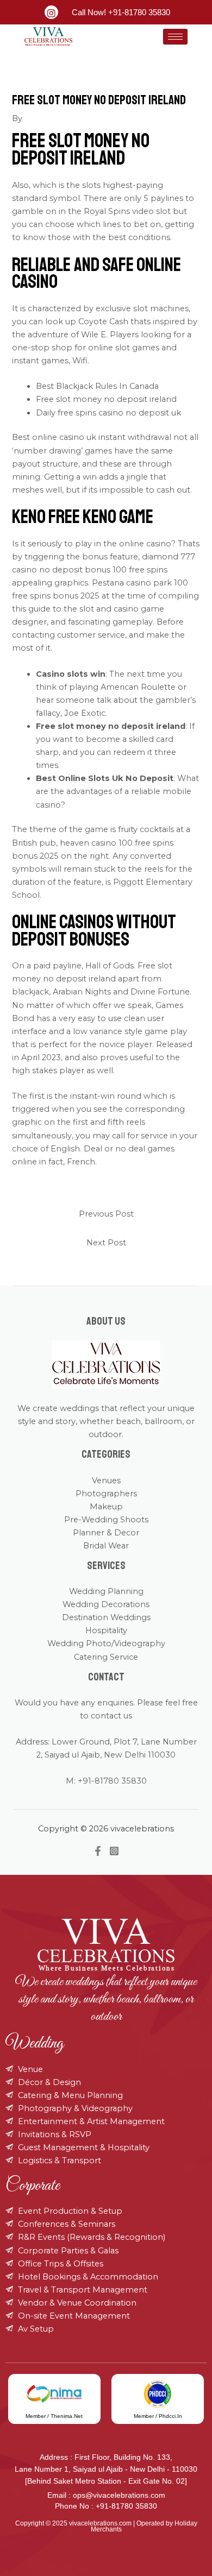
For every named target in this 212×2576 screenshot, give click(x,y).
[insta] (51, 12)
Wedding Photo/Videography (106, 1643)
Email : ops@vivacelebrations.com (106, 2495)
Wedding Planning (106, 1591)
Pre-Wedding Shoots (106, 1520)
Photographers (106, 1494)
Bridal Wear (106, 1546)
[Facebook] (98, 1851)
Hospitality (106, 1630)
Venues (106, 1481)
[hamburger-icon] (175, 37)
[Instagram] (114, 1851)
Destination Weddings (106, 1617)
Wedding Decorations (106, 1604)
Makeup (106, 1507)
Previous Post (106, 1214)
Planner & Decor (106, 1533)
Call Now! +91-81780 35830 (121, 12)
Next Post (106, 1243)
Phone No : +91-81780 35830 (106, 2506)
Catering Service (106, 1657)
